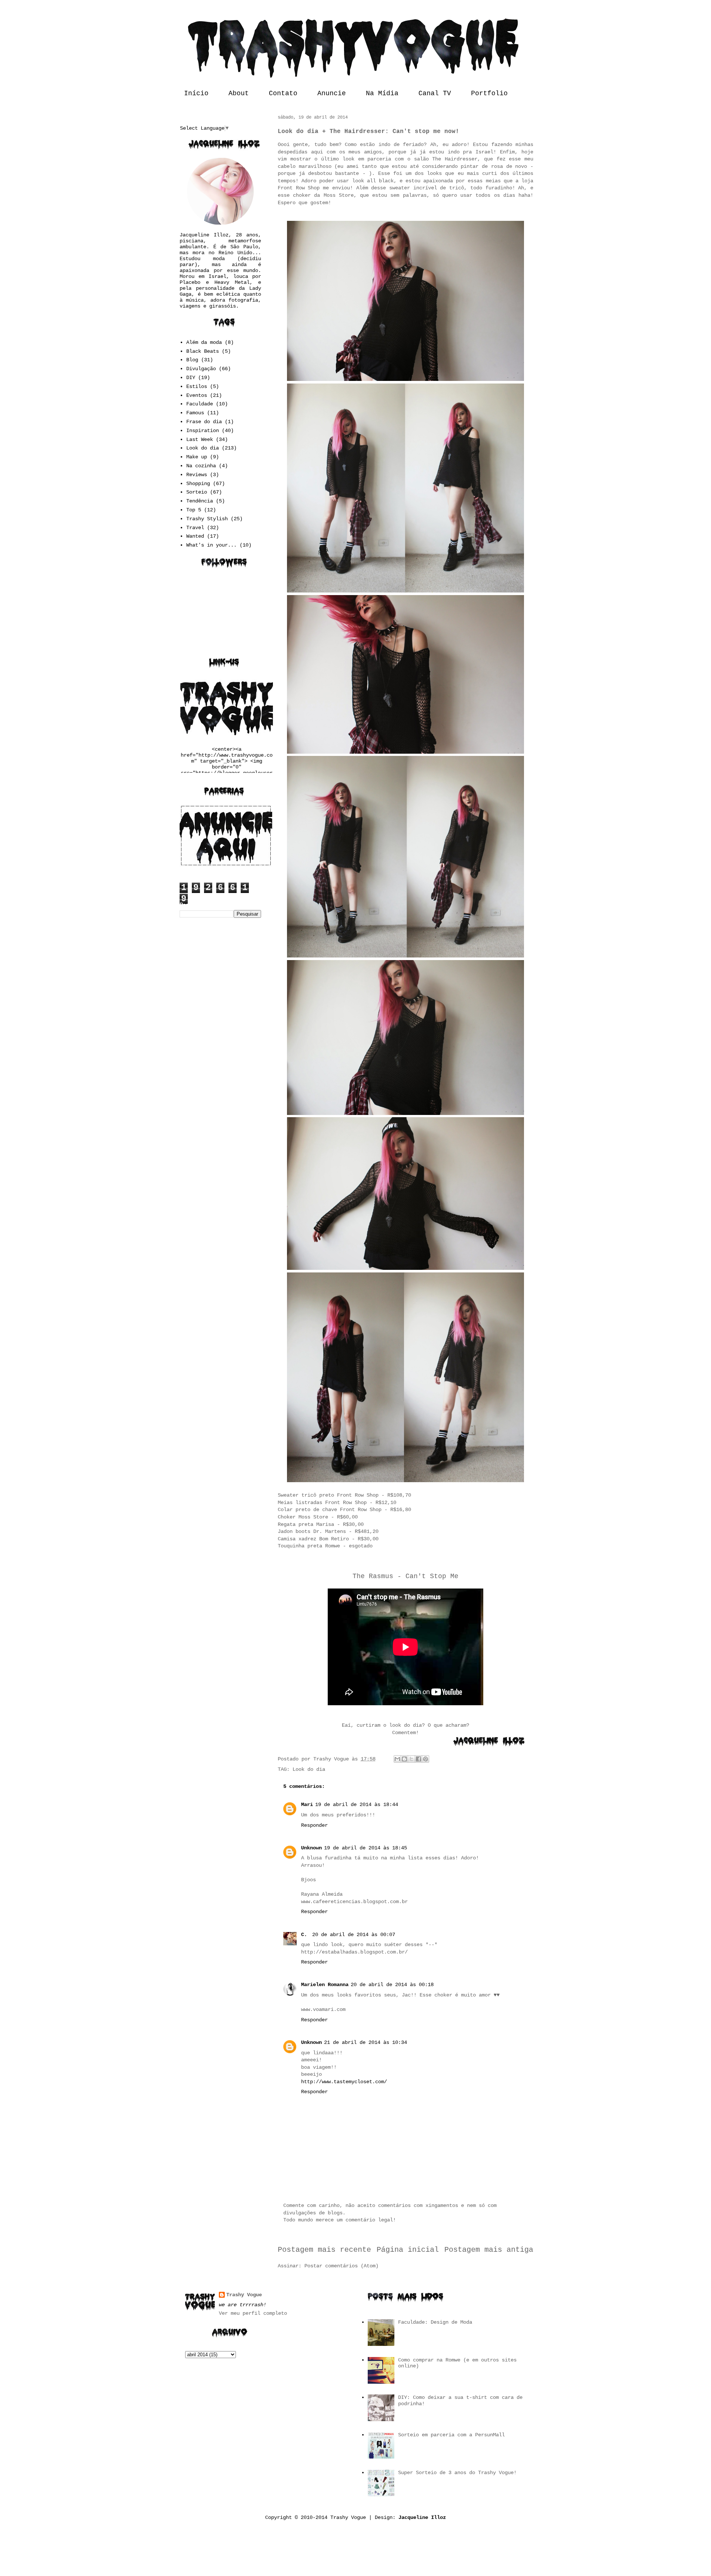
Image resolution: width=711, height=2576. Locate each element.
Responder (314, 1825)
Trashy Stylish (207, 519)
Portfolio (489, 93)
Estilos (197, 386)
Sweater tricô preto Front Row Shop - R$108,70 (344, 1495)
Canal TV (435, 93)
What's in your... (211, 545)
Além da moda (204, 342)
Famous (195, 413)
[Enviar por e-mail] (397, 1759)
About (239, 93)
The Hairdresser (455, 159)
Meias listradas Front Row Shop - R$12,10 (337, 1503)
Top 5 (194, 510)
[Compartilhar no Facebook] (418, 1759)
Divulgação (201, 369)
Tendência (200, 501)
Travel (195, 528)
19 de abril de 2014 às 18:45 (365, 1848)
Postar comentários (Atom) (341, 2266)
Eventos (197, 395)
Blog (192, 360)
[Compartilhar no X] (411, 1759)
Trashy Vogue (244, 2295)
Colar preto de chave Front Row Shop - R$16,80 (344, 1510)
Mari (307, 1805)
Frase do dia (204, 422)
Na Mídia (382, 93)
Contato (283, 93)
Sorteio (197, 492)
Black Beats (203, 351)
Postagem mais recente (324, 2250)
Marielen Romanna (325, 1985)
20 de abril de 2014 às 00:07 (354, 1935)
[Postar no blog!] (404, 1759)
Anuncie (332, 93)
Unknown (311, 1848)
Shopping (198, 484)
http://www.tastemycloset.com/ (344, 2082)
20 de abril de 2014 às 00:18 (392, 1985)
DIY (191, 378)
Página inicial (408, 2250)
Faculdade (200, 404)
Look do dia (309, 1769)
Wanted (195, 536)
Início (196, 93)
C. (306, 1935)
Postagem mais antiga (489, 2250)
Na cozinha (201, 466)
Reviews (197, 475)
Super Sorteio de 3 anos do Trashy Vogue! (457, 2473)
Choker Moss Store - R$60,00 (318, 1517)
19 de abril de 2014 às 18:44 (357, 1805)
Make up (197, 457)
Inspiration (203, 431)
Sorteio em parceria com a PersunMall (451, 2435)
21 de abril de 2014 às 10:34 (365, 2042)
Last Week (200, 439)
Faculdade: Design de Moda (435, 2322)
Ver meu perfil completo (253, 2313)
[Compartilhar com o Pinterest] (425, 1759)
